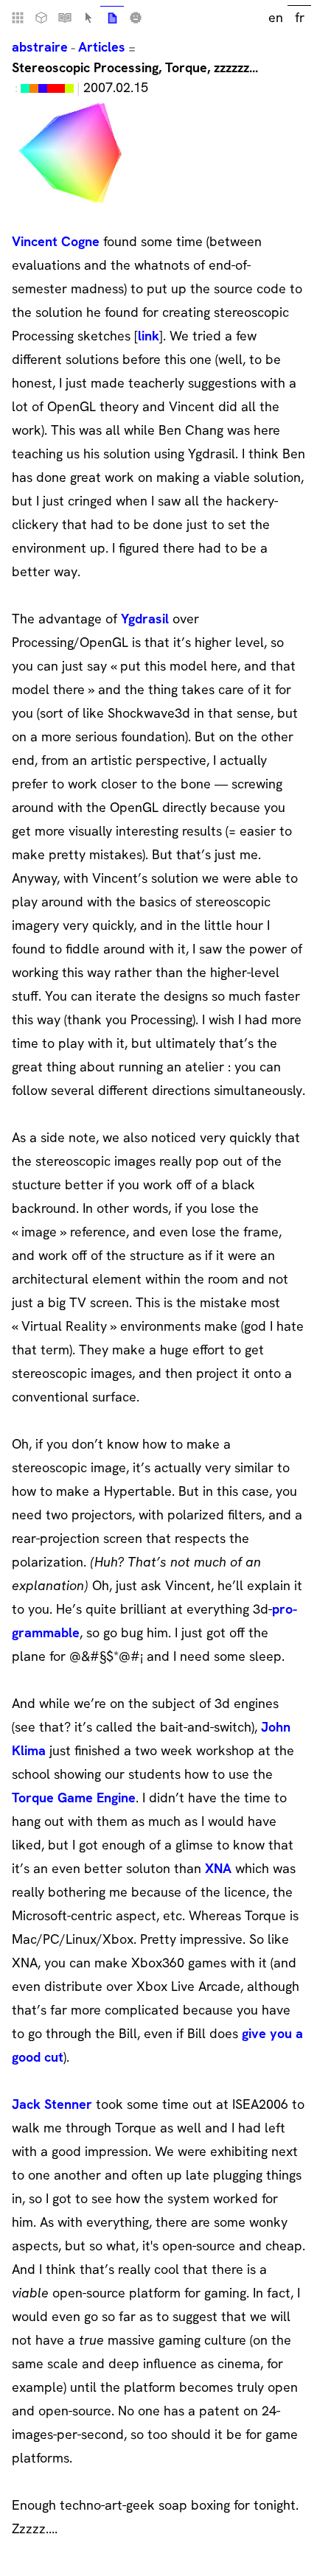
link (149, 336)
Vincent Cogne (56, 241)
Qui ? (136, 18)
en (276, 17)
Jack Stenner (52, 2104)
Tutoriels (65, 18)
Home (18, 18)
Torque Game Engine (74, 1798)
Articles (102, 47)
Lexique (88, 18)
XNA (218, 1868)
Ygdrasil (145, 619)
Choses (41, 18)
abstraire (40, 47)
